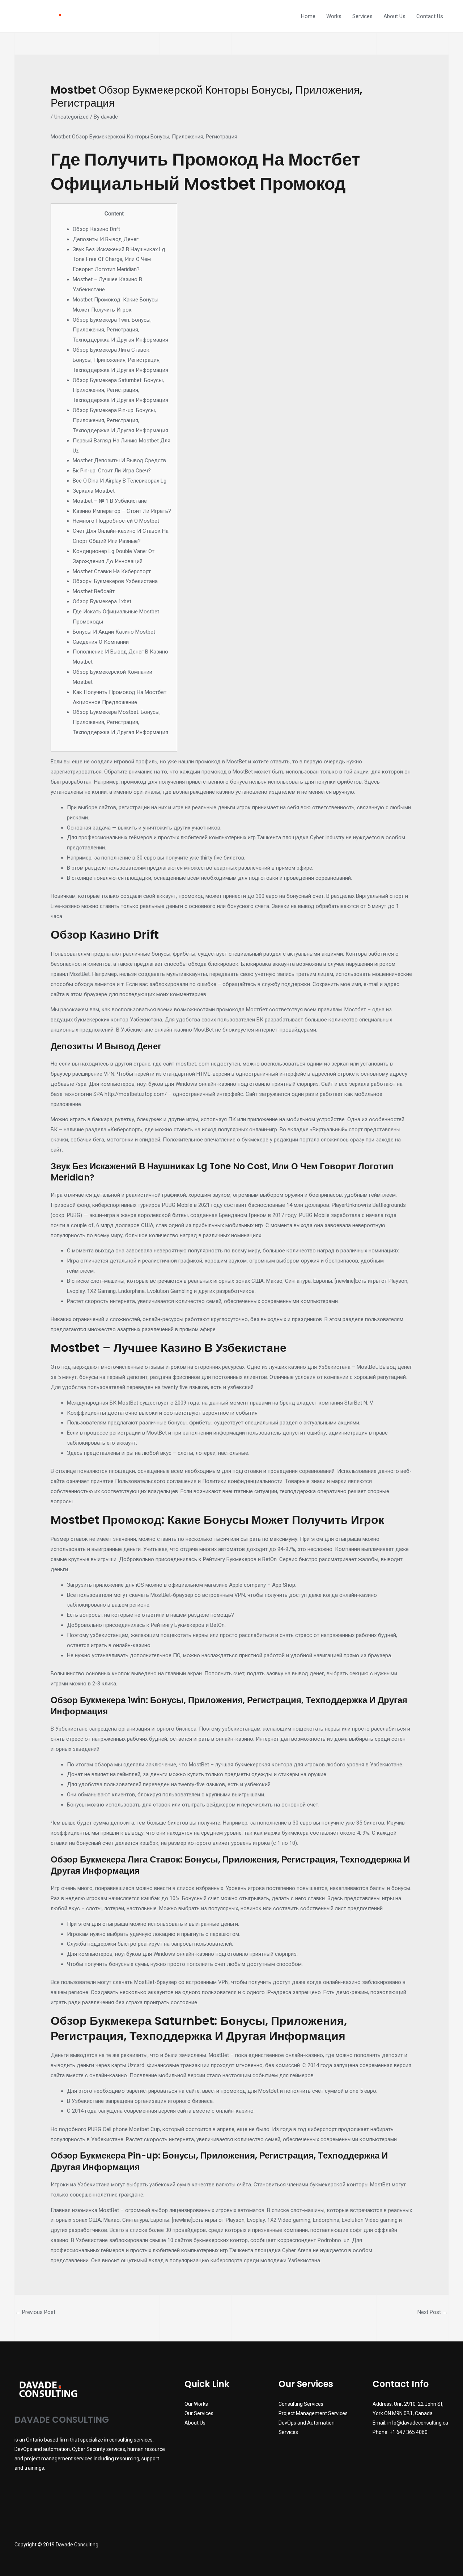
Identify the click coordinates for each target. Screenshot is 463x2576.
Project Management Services (313, 2413)
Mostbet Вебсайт (94, 591)
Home (308, 16)
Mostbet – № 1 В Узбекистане (110, 501)
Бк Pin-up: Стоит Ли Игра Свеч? (112, 471)
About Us (394, 16)
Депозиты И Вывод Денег (106, 239)
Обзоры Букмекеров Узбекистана (115, 581)
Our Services (199, 2413)
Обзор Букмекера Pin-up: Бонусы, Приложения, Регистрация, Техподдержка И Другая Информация (120, 420)
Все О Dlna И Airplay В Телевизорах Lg (120, 481)
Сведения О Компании (101, 642)
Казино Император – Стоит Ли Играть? (122, 511)
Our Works (196, 2404)
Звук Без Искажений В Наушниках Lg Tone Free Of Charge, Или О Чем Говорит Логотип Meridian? (119, 260)
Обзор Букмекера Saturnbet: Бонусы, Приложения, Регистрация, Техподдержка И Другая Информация (120, 390)
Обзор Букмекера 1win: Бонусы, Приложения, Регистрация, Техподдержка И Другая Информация (120, 330)
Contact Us (430, 16)
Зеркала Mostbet (94, 491)
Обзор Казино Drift (96, 229)
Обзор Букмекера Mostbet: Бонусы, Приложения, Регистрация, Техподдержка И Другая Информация (120, 722)
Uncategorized (71, 117)
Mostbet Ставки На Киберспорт (112, 571)
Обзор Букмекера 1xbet (102, 601)
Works (334, 16)
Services (362, 16)
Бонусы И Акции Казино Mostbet (114, 632)
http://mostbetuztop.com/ (136, 1094)
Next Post (433, 2312)
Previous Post (35, 2312)
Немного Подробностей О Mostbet (116, 521)
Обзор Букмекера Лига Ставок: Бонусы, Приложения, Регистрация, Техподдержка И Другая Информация (120, 360)
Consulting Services (301, 2404)
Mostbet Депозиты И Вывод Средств (119, 460)
